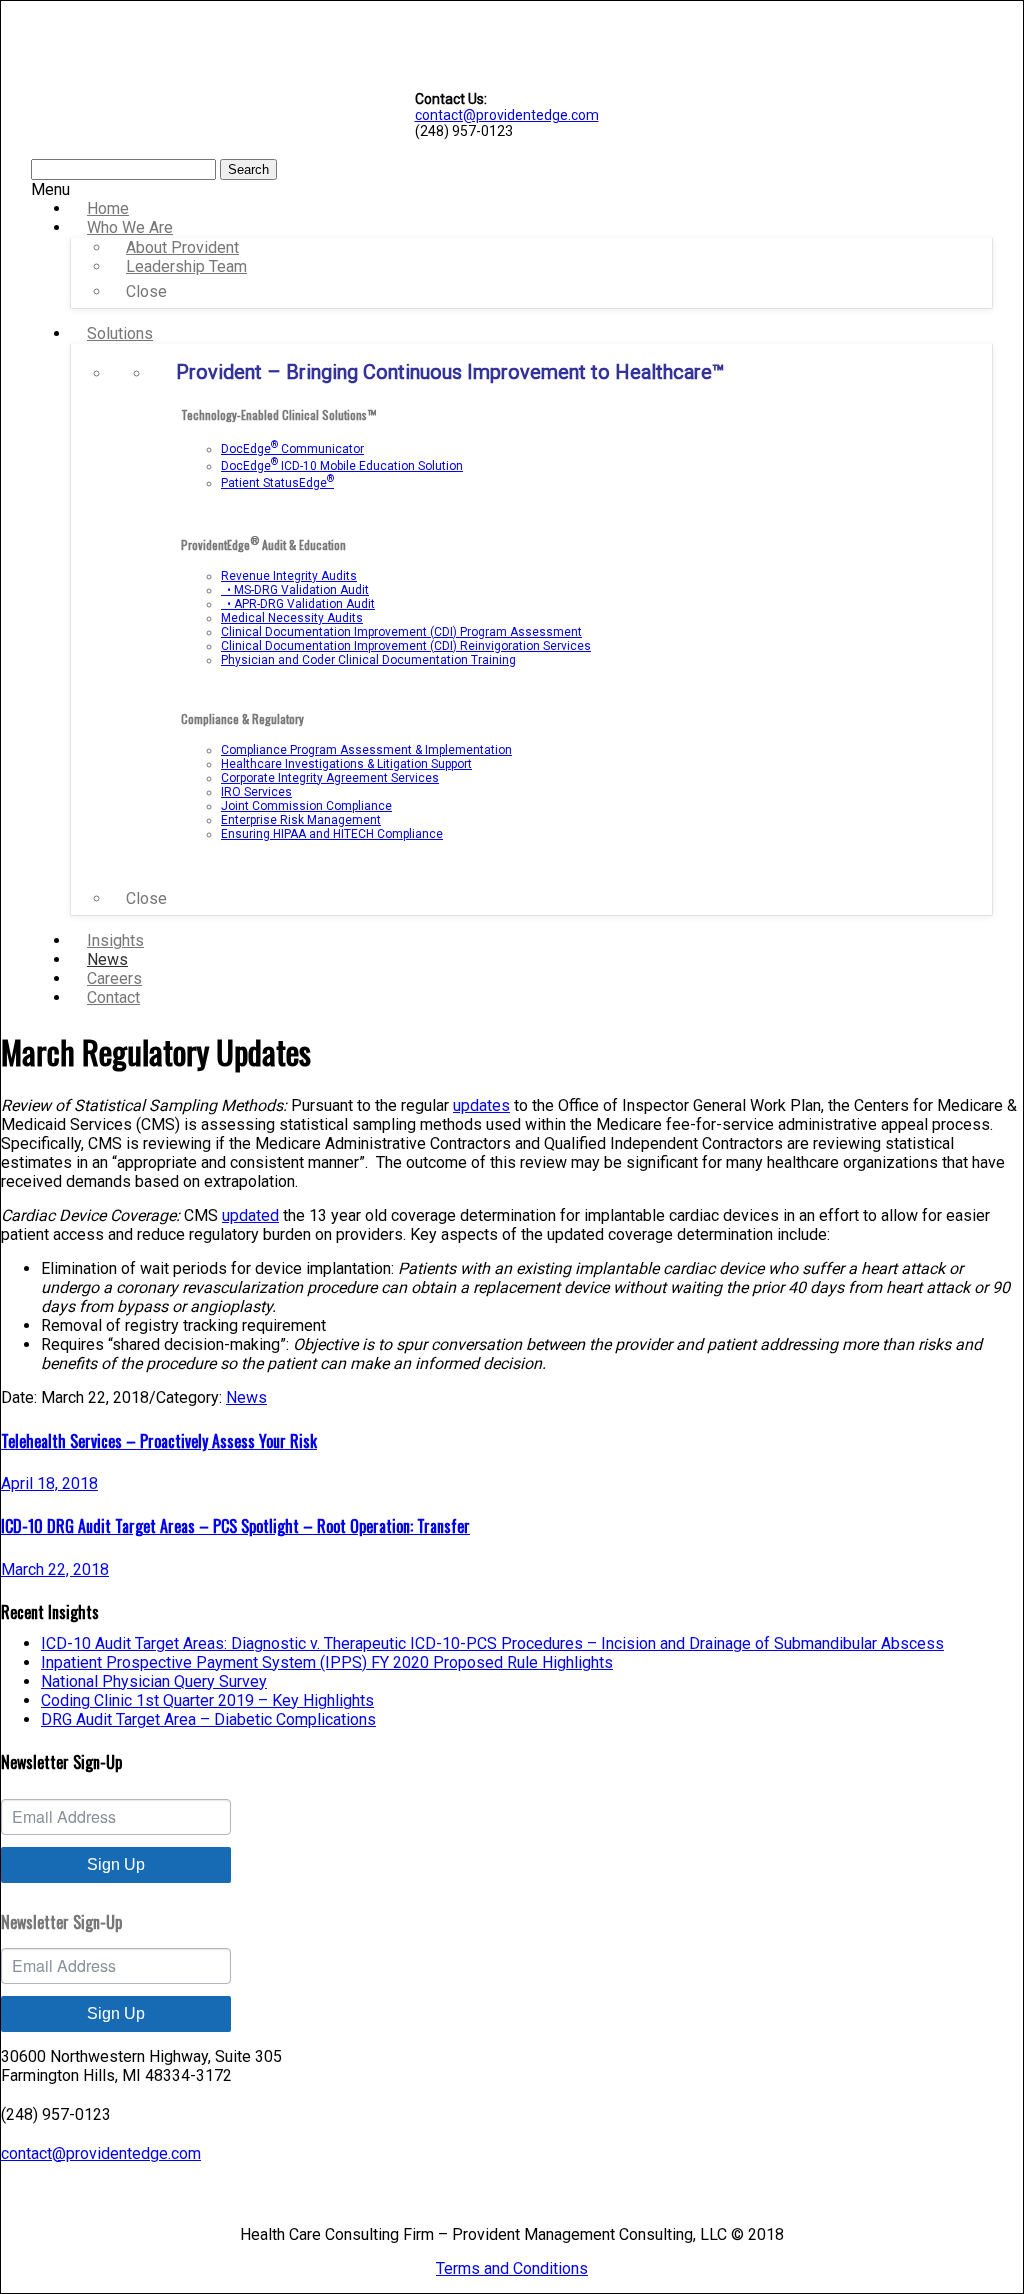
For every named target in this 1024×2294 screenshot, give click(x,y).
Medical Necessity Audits (292, 618)
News (246, 1397)
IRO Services (256, 792)
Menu (50, 189)
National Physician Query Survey (154, 1681)
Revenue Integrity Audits (289, 576)
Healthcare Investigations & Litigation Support (346, 764)
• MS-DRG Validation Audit (295, 590)
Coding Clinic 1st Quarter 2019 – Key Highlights (207, 1700)
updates (481, 1105)
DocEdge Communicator (292, 449)
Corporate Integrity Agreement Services (330, 778)
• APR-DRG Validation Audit (298, 604)
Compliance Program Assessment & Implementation (366, 750)
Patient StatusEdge (277, 483)
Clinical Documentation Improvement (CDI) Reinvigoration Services (406, 646)
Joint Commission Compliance (306, 806)
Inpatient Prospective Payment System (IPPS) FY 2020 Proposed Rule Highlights (327, 1662)
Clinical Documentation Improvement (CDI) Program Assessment (401, 632)
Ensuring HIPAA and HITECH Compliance (332, 834)
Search (248, 169)
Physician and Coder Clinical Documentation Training (368, 660)
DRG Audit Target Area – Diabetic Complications (208, 1719)
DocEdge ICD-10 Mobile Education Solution (342, 466)
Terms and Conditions (512, 2268)
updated (250, 1215)
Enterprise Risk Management (301, 820)
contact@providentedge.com (507, 115)
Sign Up (116, 1864)
